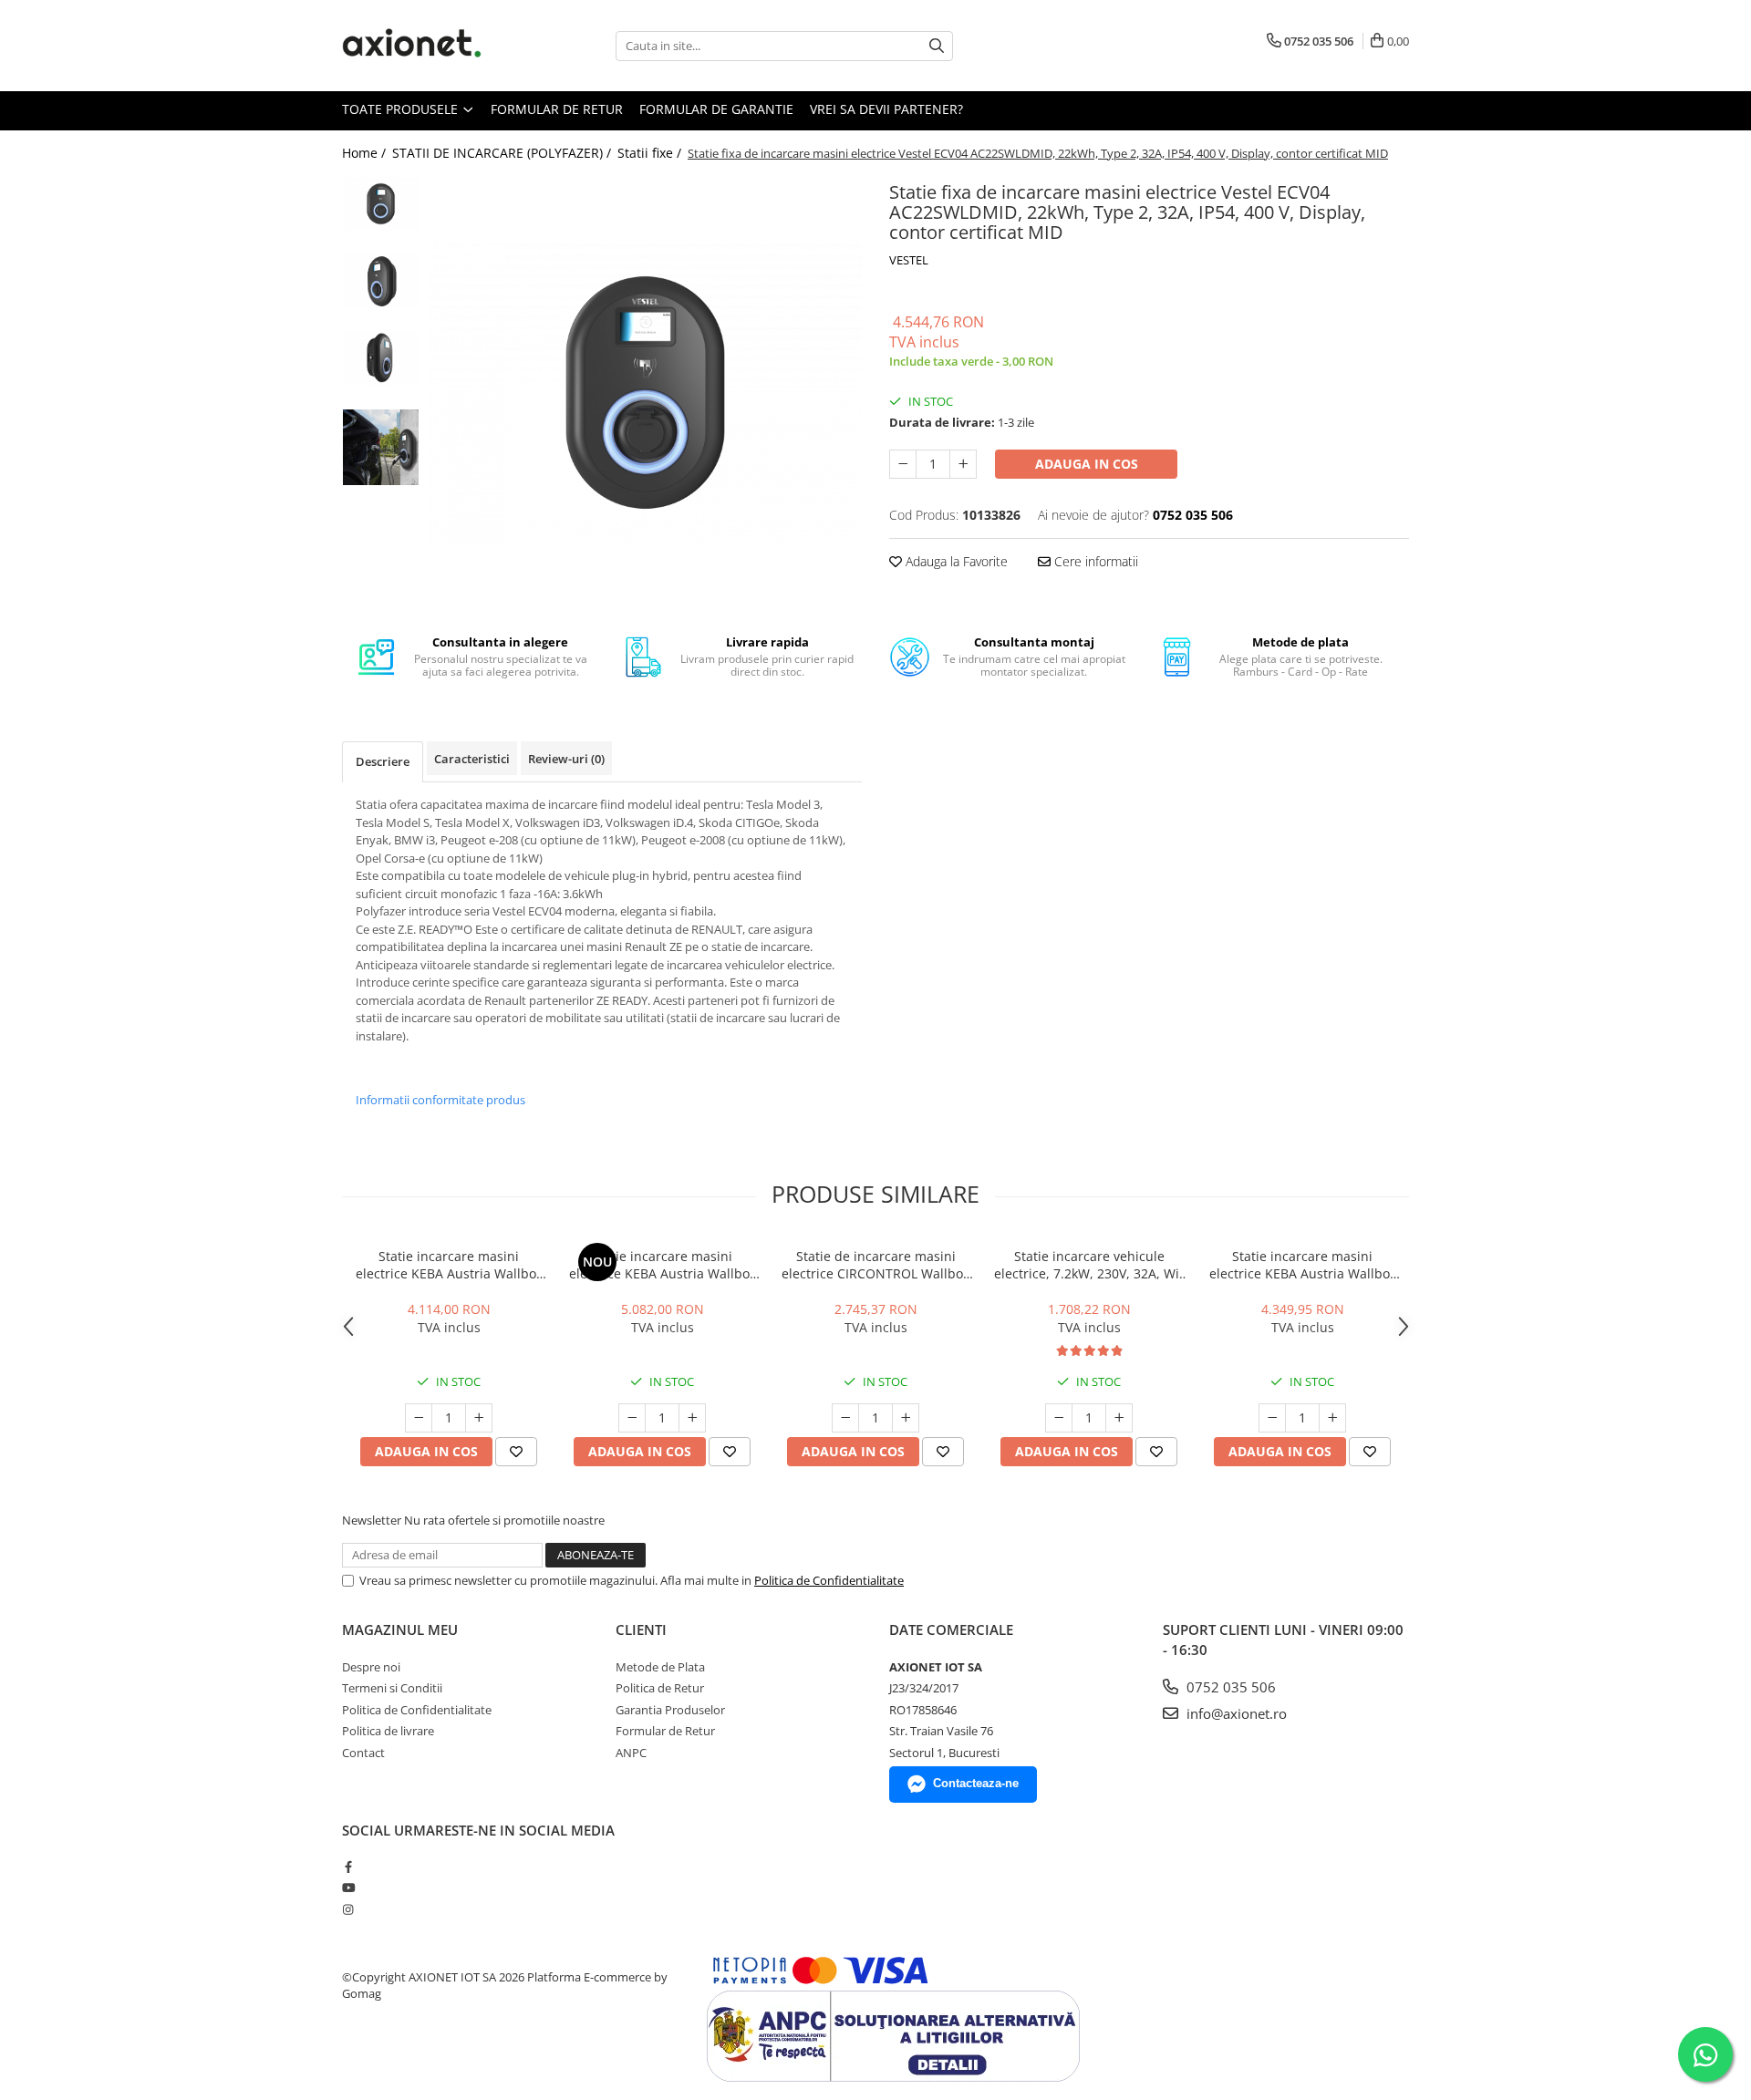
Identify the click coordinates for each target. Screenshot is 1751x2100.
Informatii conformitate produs (440, 1100)
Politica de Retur (660, 1688)
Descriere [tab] (383, 761)
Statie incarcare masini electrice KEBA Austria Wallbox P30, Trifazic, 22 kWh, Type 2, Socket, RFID (1303, 1265)
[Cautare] (937, 46)
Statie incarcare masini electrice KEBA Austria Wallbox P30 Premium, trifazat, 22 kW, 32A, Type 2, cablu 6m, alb (663, 1265)
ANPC (631, 1753)
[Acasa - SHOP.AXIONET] (433, 46)
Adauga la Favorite (955, 561)
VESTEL (909, 260)
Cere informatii (1094, 561)
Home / (366, 153)
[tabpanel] (645, 393)
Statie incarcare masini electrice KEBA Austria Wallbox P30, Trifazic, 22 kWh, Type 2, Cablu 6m (449, 1265)
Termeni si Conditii (392, 1688)
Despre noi (371, 1667)
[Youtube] (348, 1888)
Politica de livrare (388, 1731)
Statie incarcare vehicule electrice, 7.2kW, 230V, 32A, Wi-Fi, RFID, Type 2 (1089, 1265)
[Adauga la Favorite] (516, 1452)
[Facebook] (348, 1867)
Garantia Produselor (670, 1710)
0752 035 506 (1229, 1687)
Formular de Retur (557, 109)
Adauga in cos (1087, 464)
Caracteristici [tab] (472, 759)
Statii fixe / (651, 153)
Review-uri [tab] (566, 759)
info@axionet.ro (1235, 1713)
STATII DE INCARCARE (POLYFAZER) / (503, 153)
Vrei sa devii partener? (886, 109)
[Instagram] (348, 1909)
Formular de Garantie (716, 109)
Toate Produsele (402, 109)
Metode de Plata (660, 1667)
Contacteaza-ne (976, 1783)
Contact (363, 1753)
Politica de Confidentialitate (829, 1580)
